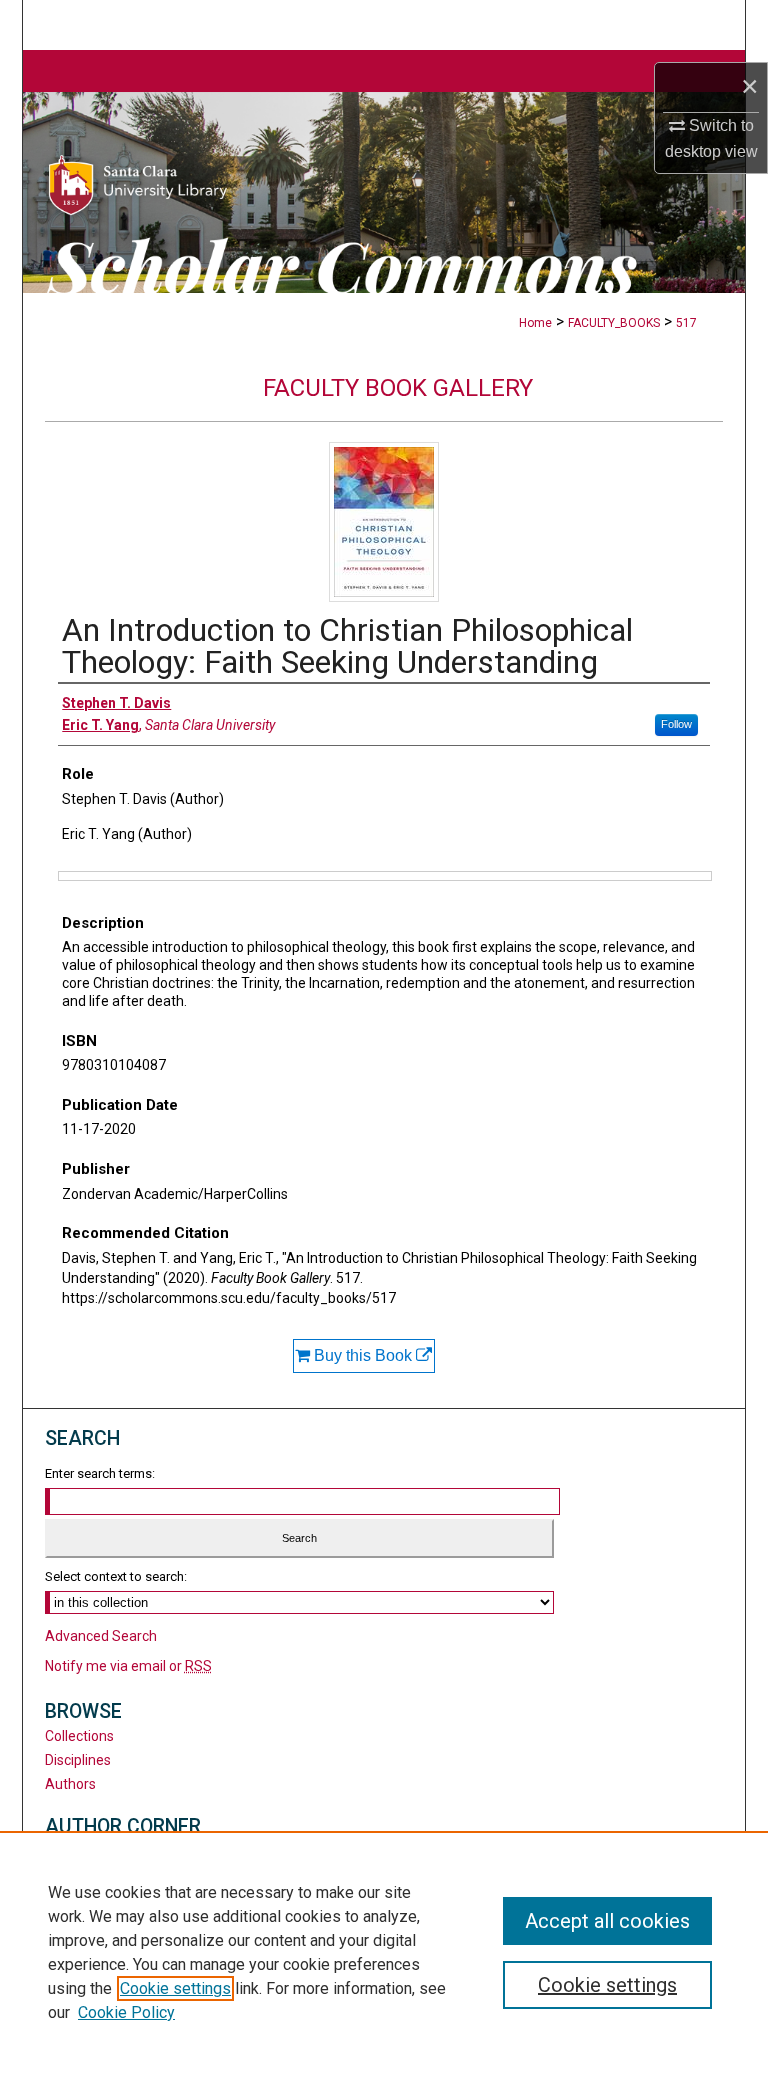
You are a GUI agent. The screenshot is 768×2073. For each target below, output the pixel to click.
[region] (384, 1952)
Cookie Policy (126, 2012)
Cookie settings (175, 1988)
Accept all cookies (607, 1921)
